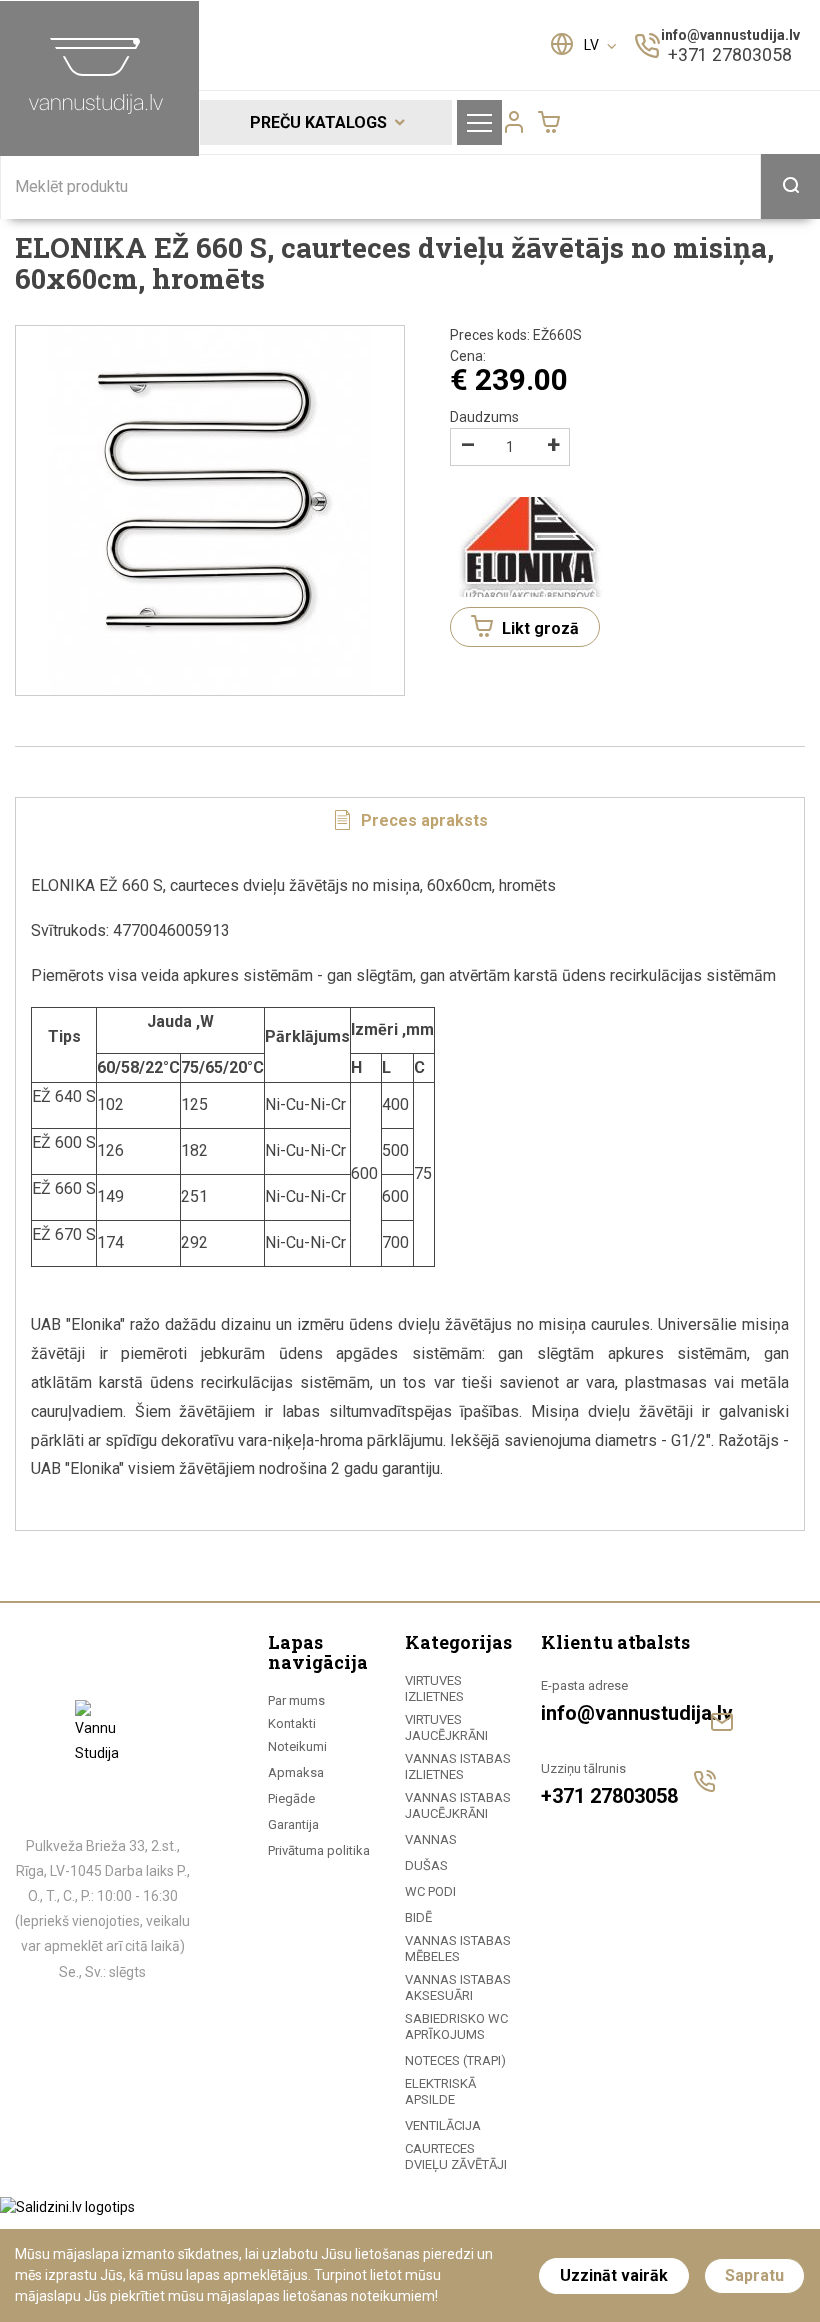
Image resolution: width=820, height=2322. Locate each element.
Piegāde (291, 1798)
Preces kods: (516, 335)
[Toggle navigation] (479, 122)
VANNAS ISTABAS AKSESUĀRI (458, 1987)
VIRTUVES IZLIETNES (434, 1688)
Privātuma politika (319, 1850)
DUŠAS (426, 1865)
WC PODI (430, 1891)
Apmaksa (296, 1772)
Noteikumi (297, 1746)
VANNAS (431, 1839)
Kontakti (292, 1723)
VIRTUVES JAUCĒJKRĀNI (446, 1727)
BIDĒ (418, 1917)
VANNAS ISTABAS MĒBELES (458, 1948)
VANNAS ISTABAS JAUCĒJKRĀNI (458, 1805)
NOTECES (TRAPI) (455, 2060)
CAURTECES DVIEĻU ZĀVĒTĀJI (456, 2156)
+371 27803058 (730, 54)
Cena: (468, 356)
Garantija (293, 1824)
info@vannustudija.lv (730, 35)
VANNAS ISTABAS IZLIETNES (458, 1766)
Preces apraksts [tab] (422, 820)
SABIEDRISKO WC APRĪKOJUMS (456, 2026)
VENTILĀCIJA (443, 2125)
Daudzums (484, 417)
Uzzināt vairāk (614, 2275)
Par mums (296, 1700)
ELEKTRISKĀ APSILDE (440, 2091)
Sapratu (754, 2275)
